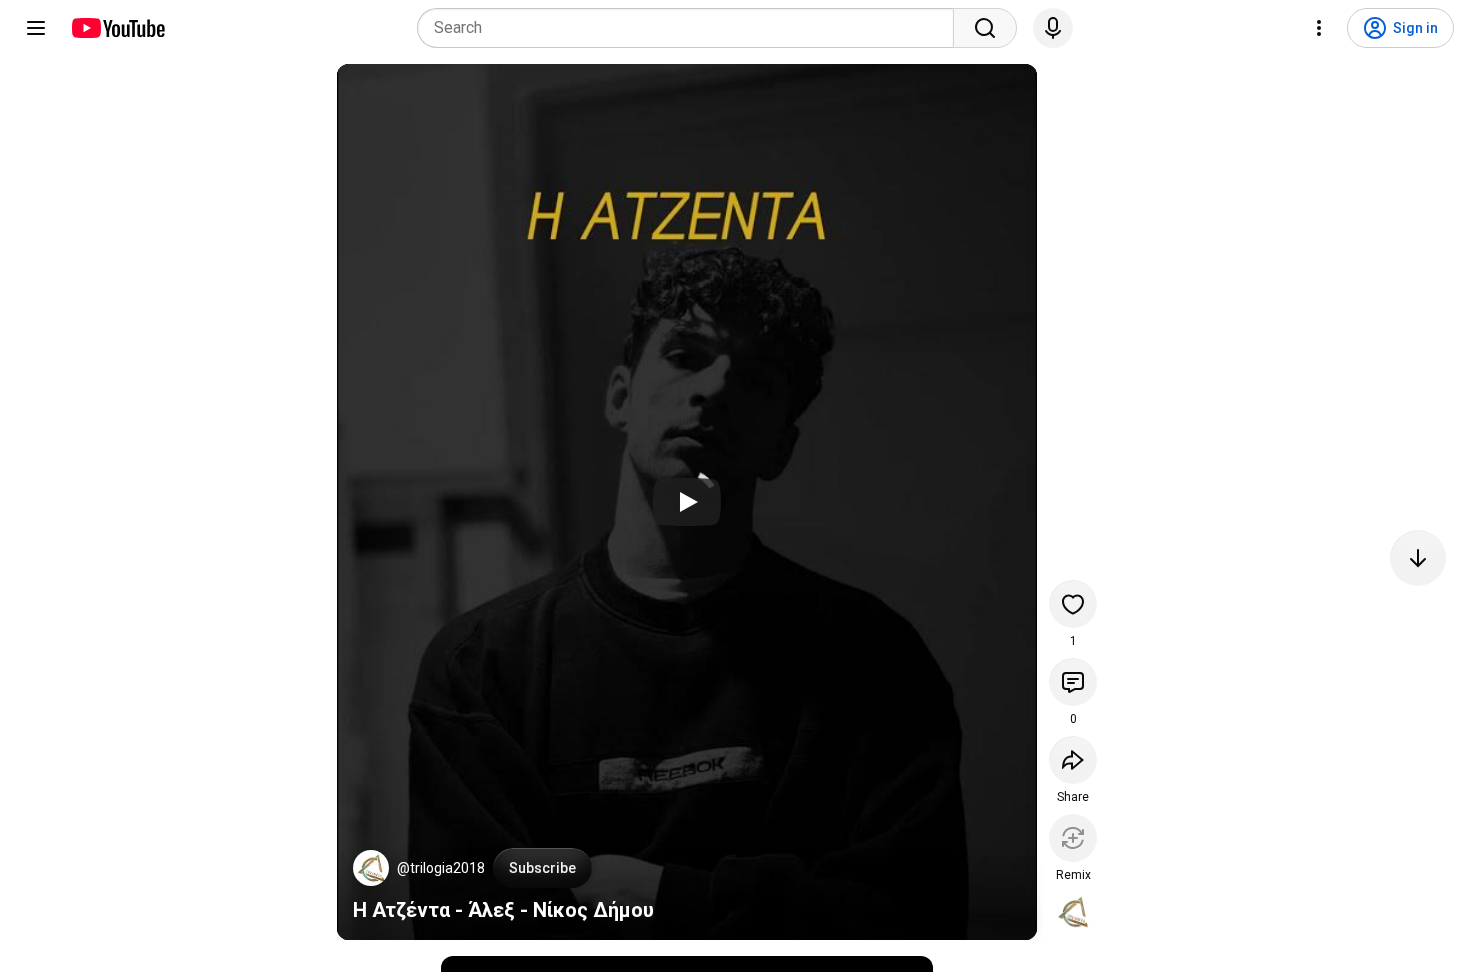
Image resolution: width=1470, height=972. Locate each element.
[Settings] (1319, 28)
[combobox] (691, 28)
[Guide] (36, 28)
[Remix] (1073, 838)
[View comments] (1073, 682)
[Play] (687, 502)
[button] (371, 868)
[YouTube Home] (117, 28)
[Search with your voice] (1053, 28)
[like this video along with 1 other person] (1073, 604)
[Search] (985, 28)
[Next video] (1418, 558)
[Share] (1073, 760)
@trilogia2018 (441, 868)
